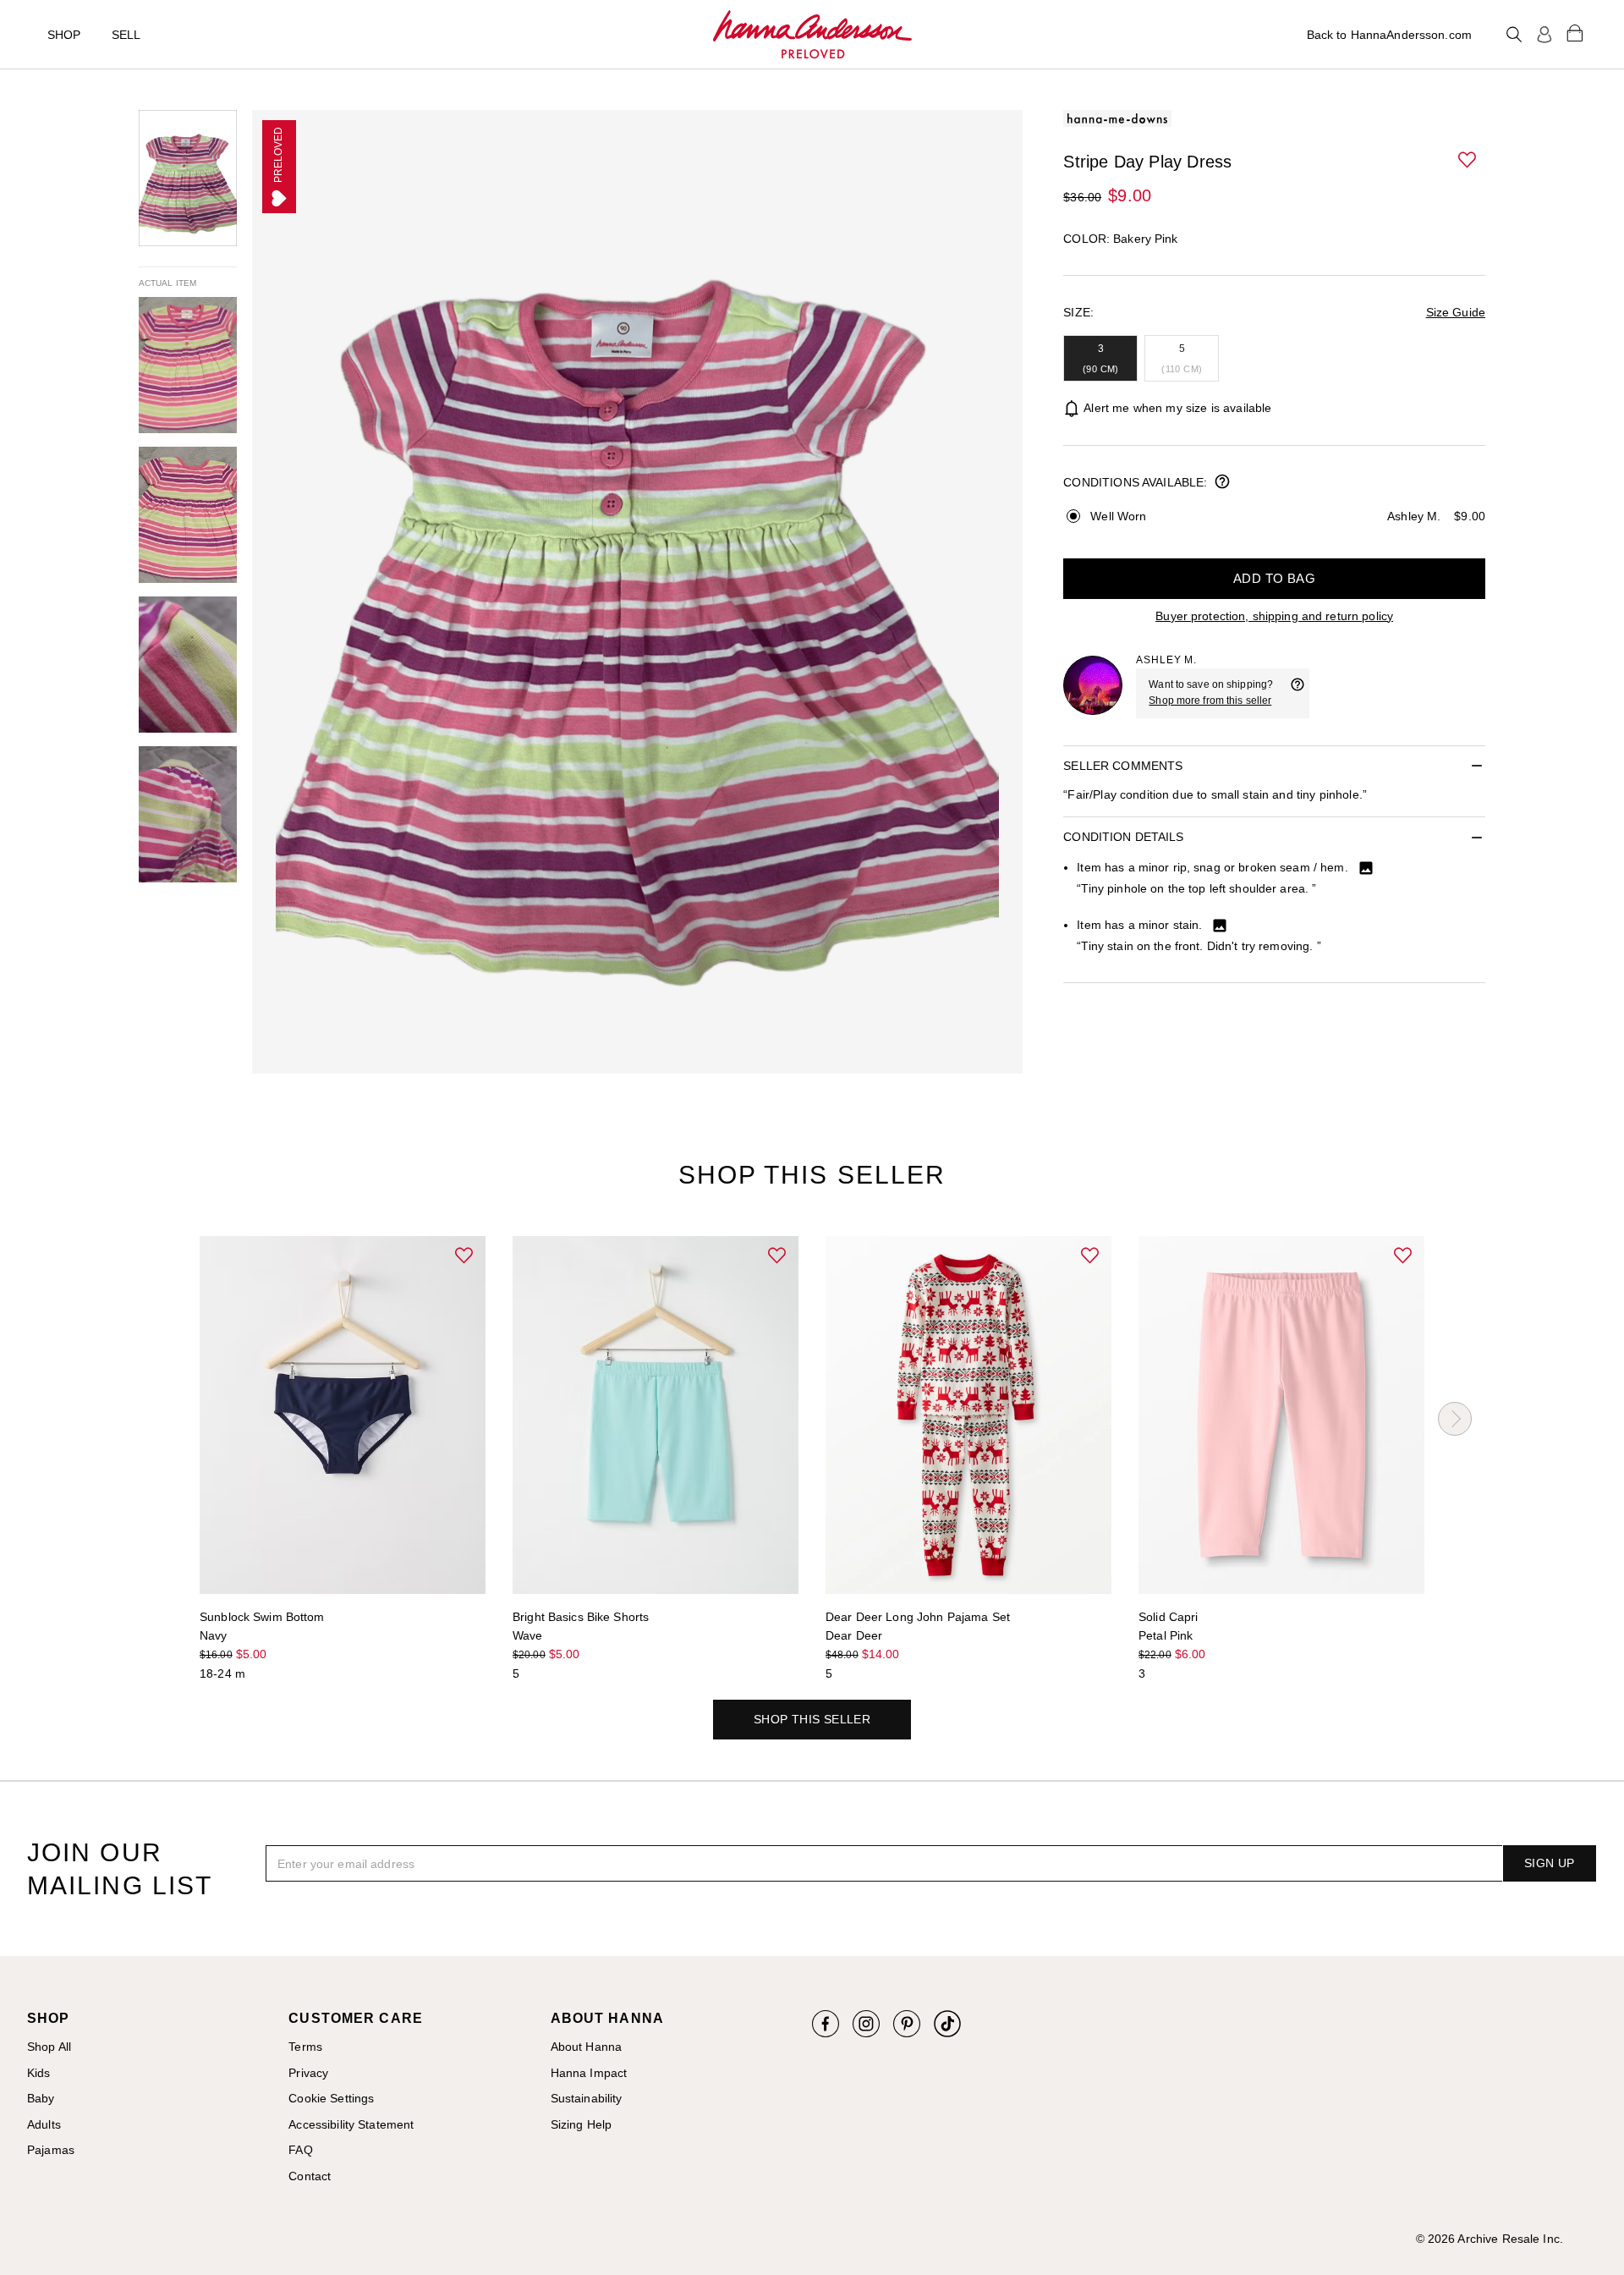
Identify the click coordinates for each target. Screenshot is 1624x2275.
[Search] (1514, 35)
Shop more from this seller (1210, 701)
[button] (1468, 161)
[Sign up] (1544, 35)
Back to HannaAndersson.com (1389, 35)
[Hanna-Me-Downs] (812, 35)
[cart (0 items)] (1575, 32)
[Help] (1298, 693)
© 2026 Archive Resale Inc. (1490, 2239)
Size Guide (1456, 312)
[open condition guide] (1222, 483)
